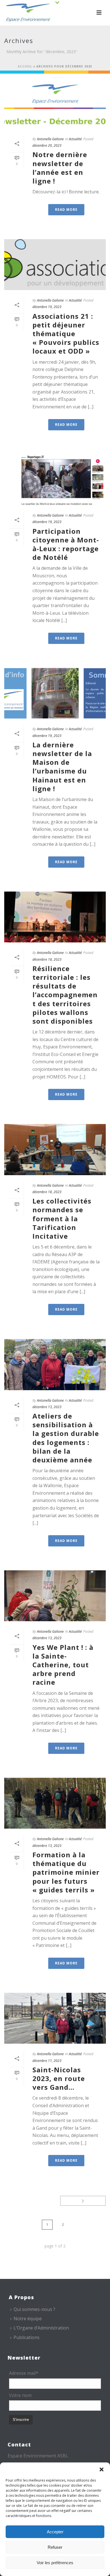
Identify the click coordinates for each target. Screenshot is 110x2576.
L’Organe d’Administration (41, 2328)
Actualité (75, 139)
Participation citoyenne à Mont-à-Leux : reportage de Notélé (66, 544)
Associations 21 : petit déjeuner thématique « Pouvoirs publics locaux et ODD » (66, 334)
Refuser (55, 2547)
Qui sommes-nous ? (34, 2309)
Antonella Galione (50, 139)
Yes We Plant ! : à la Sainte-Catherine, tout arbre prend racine (63, 1665)
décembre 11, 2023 (47, 2061)
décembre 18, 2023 (47, 959)
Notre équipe (28, 2319)
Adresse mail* (24, 2373)
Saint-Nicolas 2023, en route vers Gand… (59, 2078)
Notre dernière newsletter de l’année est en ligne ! (60, 168)
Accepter (55, 2532)
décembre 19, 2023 (47, 307)
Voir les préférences (55, 2563)
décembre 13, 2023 (47, 1407)
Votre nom (20, 2395)
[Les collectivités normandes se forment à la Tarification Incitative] (55, 1149)
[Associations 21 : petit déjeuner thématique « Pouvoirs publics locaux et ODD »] (55, 265)
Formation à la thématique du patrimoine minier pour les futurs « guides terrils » (66, 1872)
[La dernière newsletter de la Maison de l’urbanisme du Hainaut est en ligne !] (55, 693)
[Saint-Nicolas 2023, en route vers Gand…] (55, 2018)
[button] (102, 2469)
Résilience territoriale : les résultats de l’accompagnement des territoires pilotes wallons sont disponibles (65, 995)
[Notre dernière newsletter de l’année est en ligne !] (55, 103)
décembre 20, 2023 (47, 145)
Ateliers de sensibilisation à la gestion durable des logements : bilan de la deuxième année (66, 1438)
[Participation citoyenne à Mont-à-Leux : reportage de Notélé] (55, 480)
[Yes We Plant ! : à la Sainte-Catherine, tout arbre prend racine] (55, 1596)
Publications (27, 2337)
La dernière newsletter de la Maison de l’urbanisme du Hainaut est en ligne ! (62, 767)
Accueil (25, 66)
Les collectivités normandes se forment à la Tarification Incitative (62, 1218)
